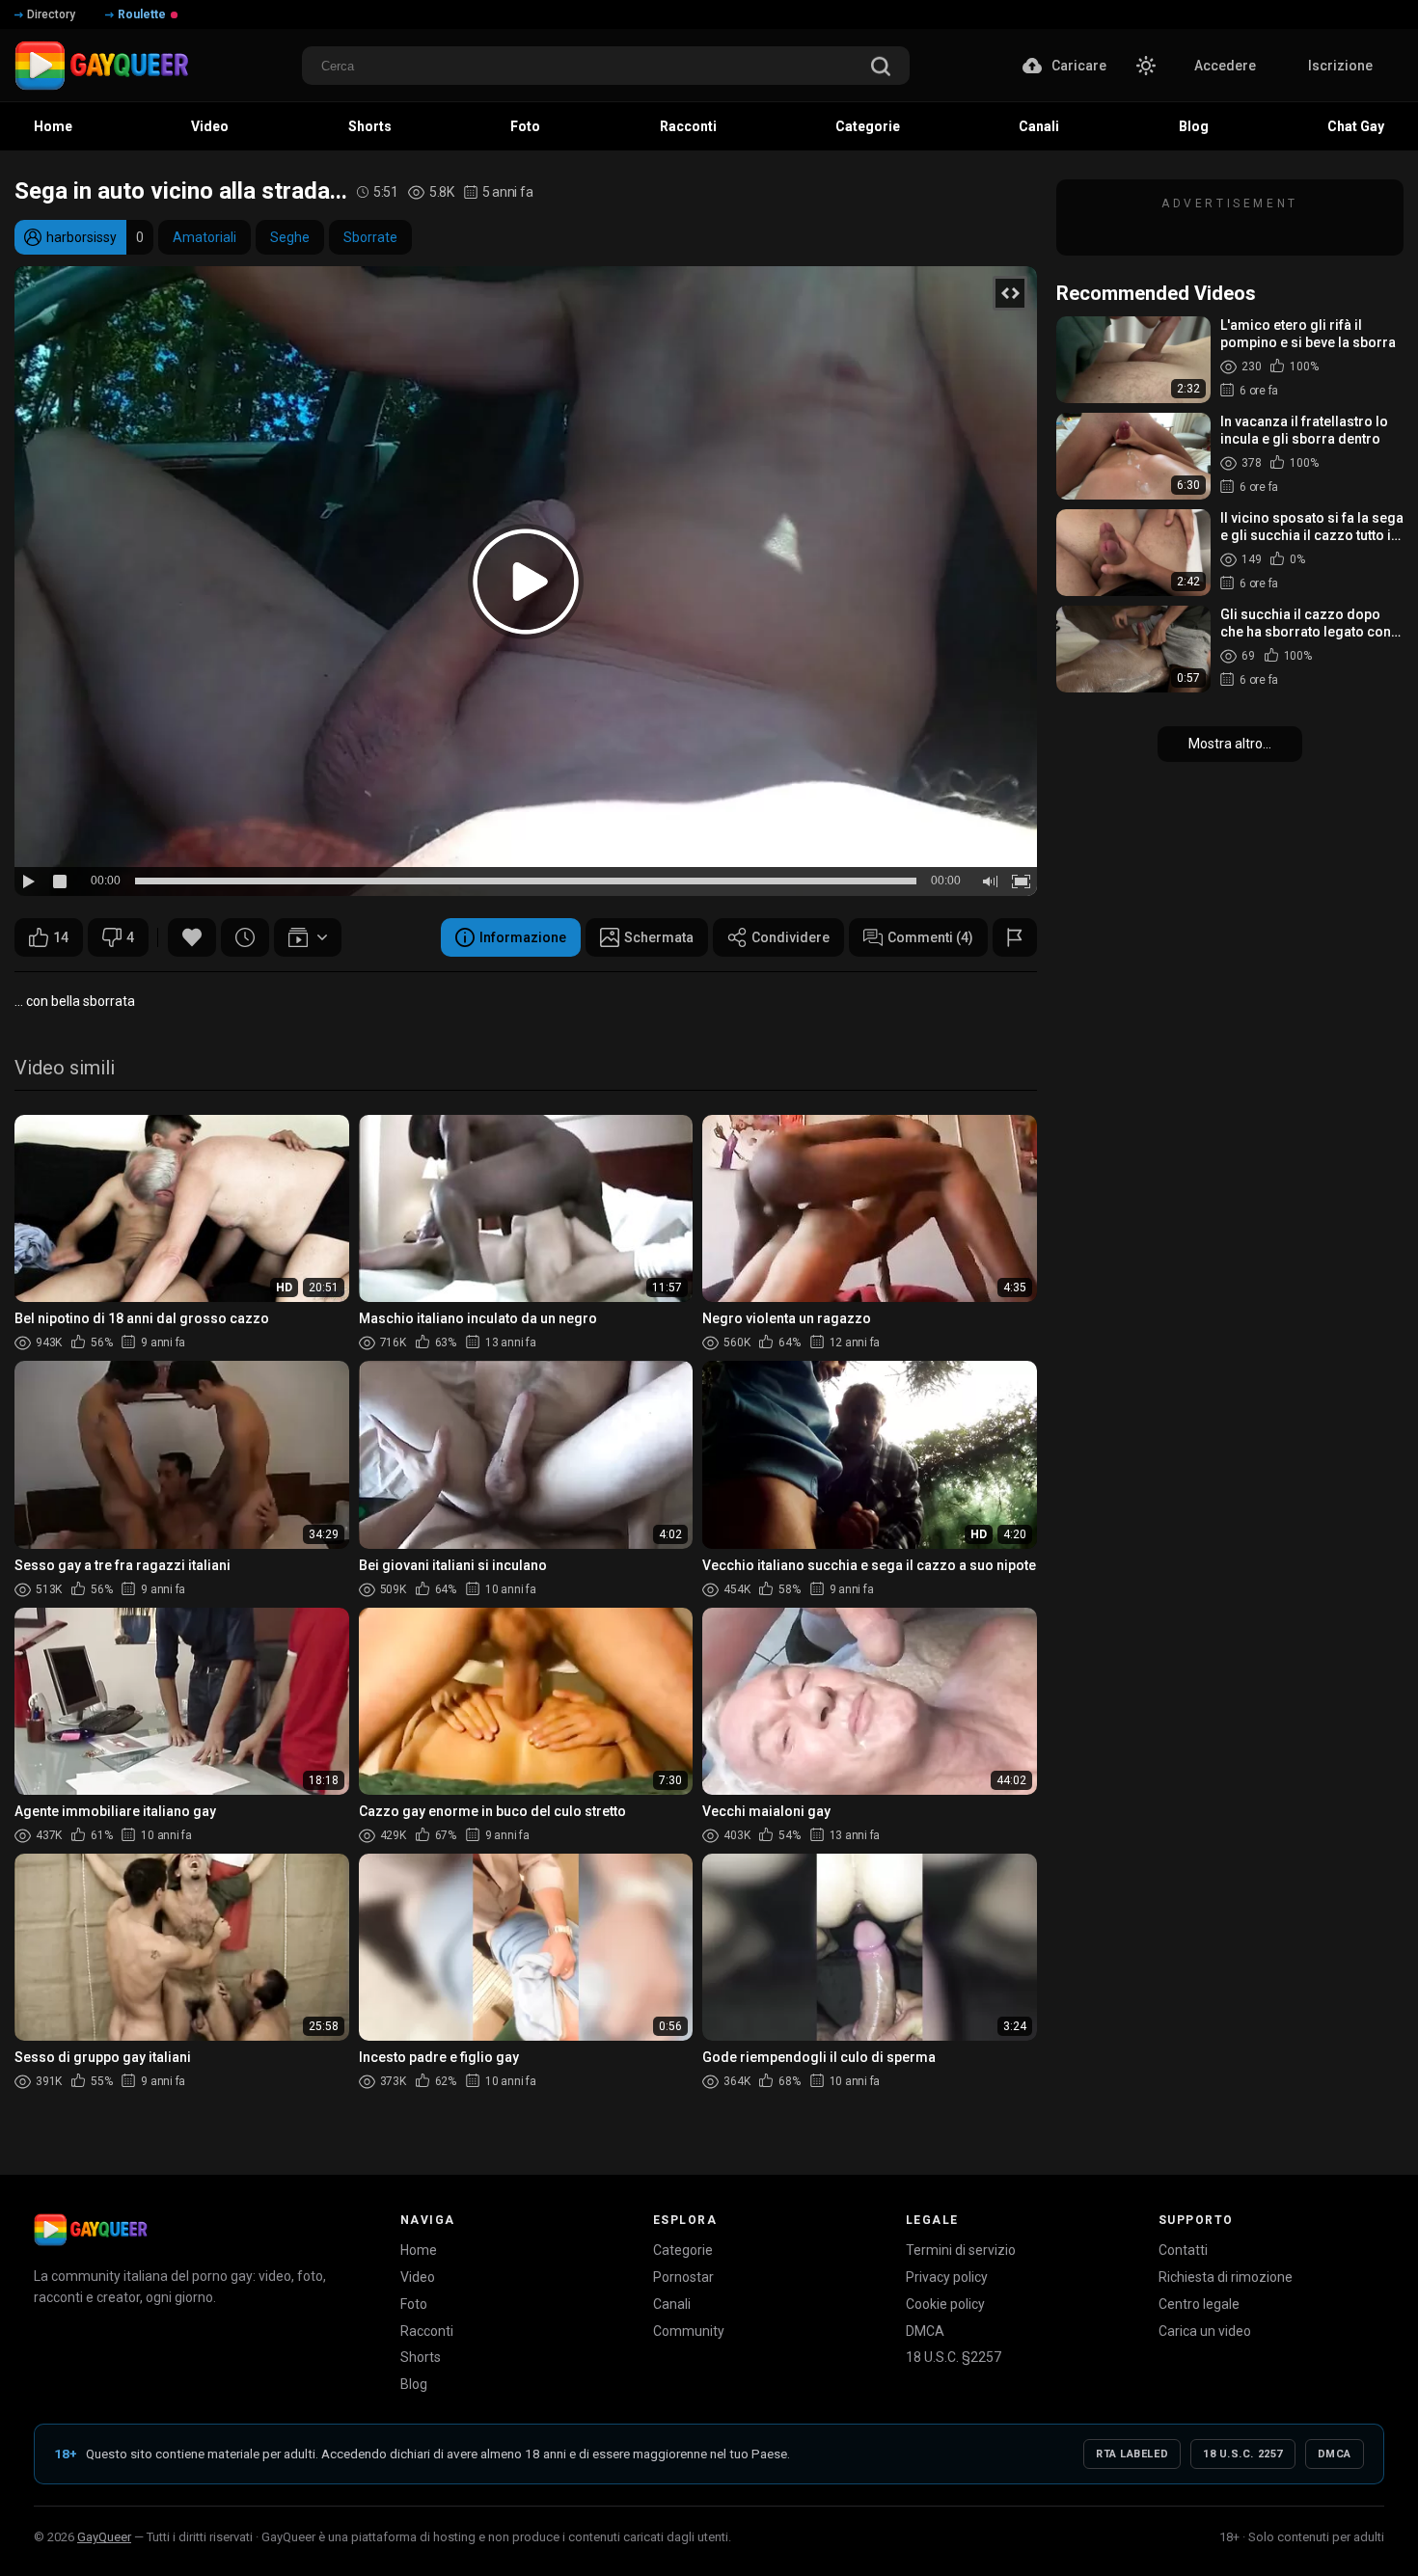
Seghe (290, 237)
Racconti (427, 2331)
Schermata (659, 937)
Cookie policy (945, 2304)
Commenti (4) (930, 937)
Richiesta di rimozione (1226, 2277)
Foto (414, 2304)
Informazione (523, 937)
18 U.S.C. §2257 (954, 2357)
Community (689, 2331)
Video (418, 2277)
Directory (51, 14)
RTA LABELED (1132, 2454)
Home (419, 2250)
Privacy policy (947, 2277)
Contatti (1183, 2250)
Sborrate (370, 237)
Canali (672, 2304)
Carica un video (1205, 2331)
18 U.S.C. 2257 (1243, 2454)
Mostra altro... (1230, 744)
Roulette (142, 14)
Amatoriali (205, 237)
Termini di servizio (961, 2250)
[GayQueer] (91, 2230)
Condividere (791, 937)
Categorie (683, 2250)
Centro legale (1199, 2304)
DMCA (925, 2331)
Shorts (421, 2357)
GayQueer (104, 2537)
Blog (414, 2384)
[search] (881, 68)
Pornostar (683, 2277)
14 (61, 937)
